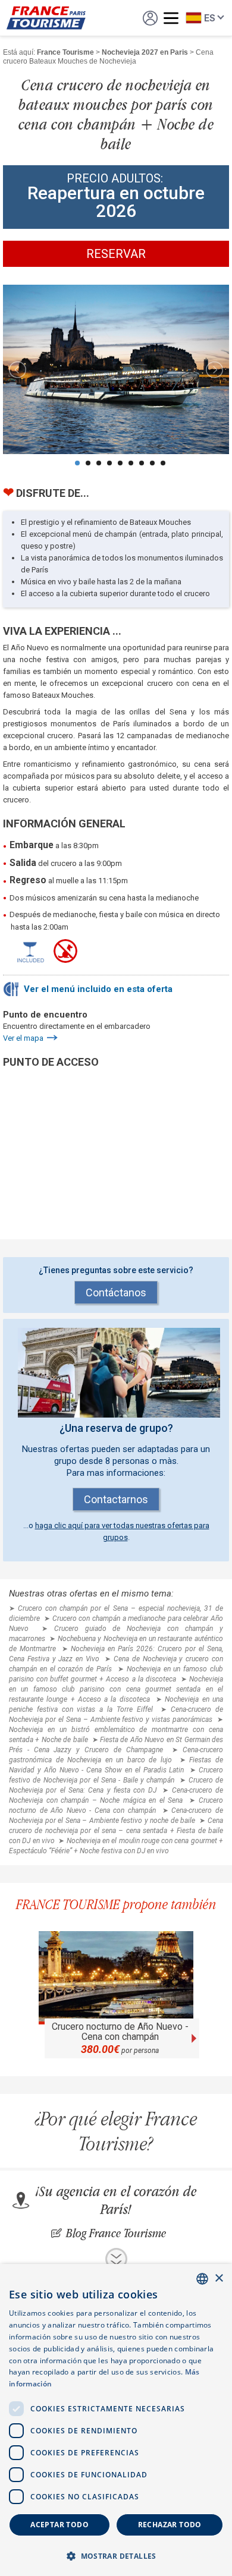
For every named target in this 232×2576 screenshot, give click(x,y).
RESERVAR (116, 254)
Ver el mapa (23, 1038)
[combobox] (202, 2279)
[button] (116, 2555)
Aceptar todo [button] (59, 2525)
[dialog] (116, 2420)
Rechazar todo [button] (170, 2525)
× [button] (219, 2279)
